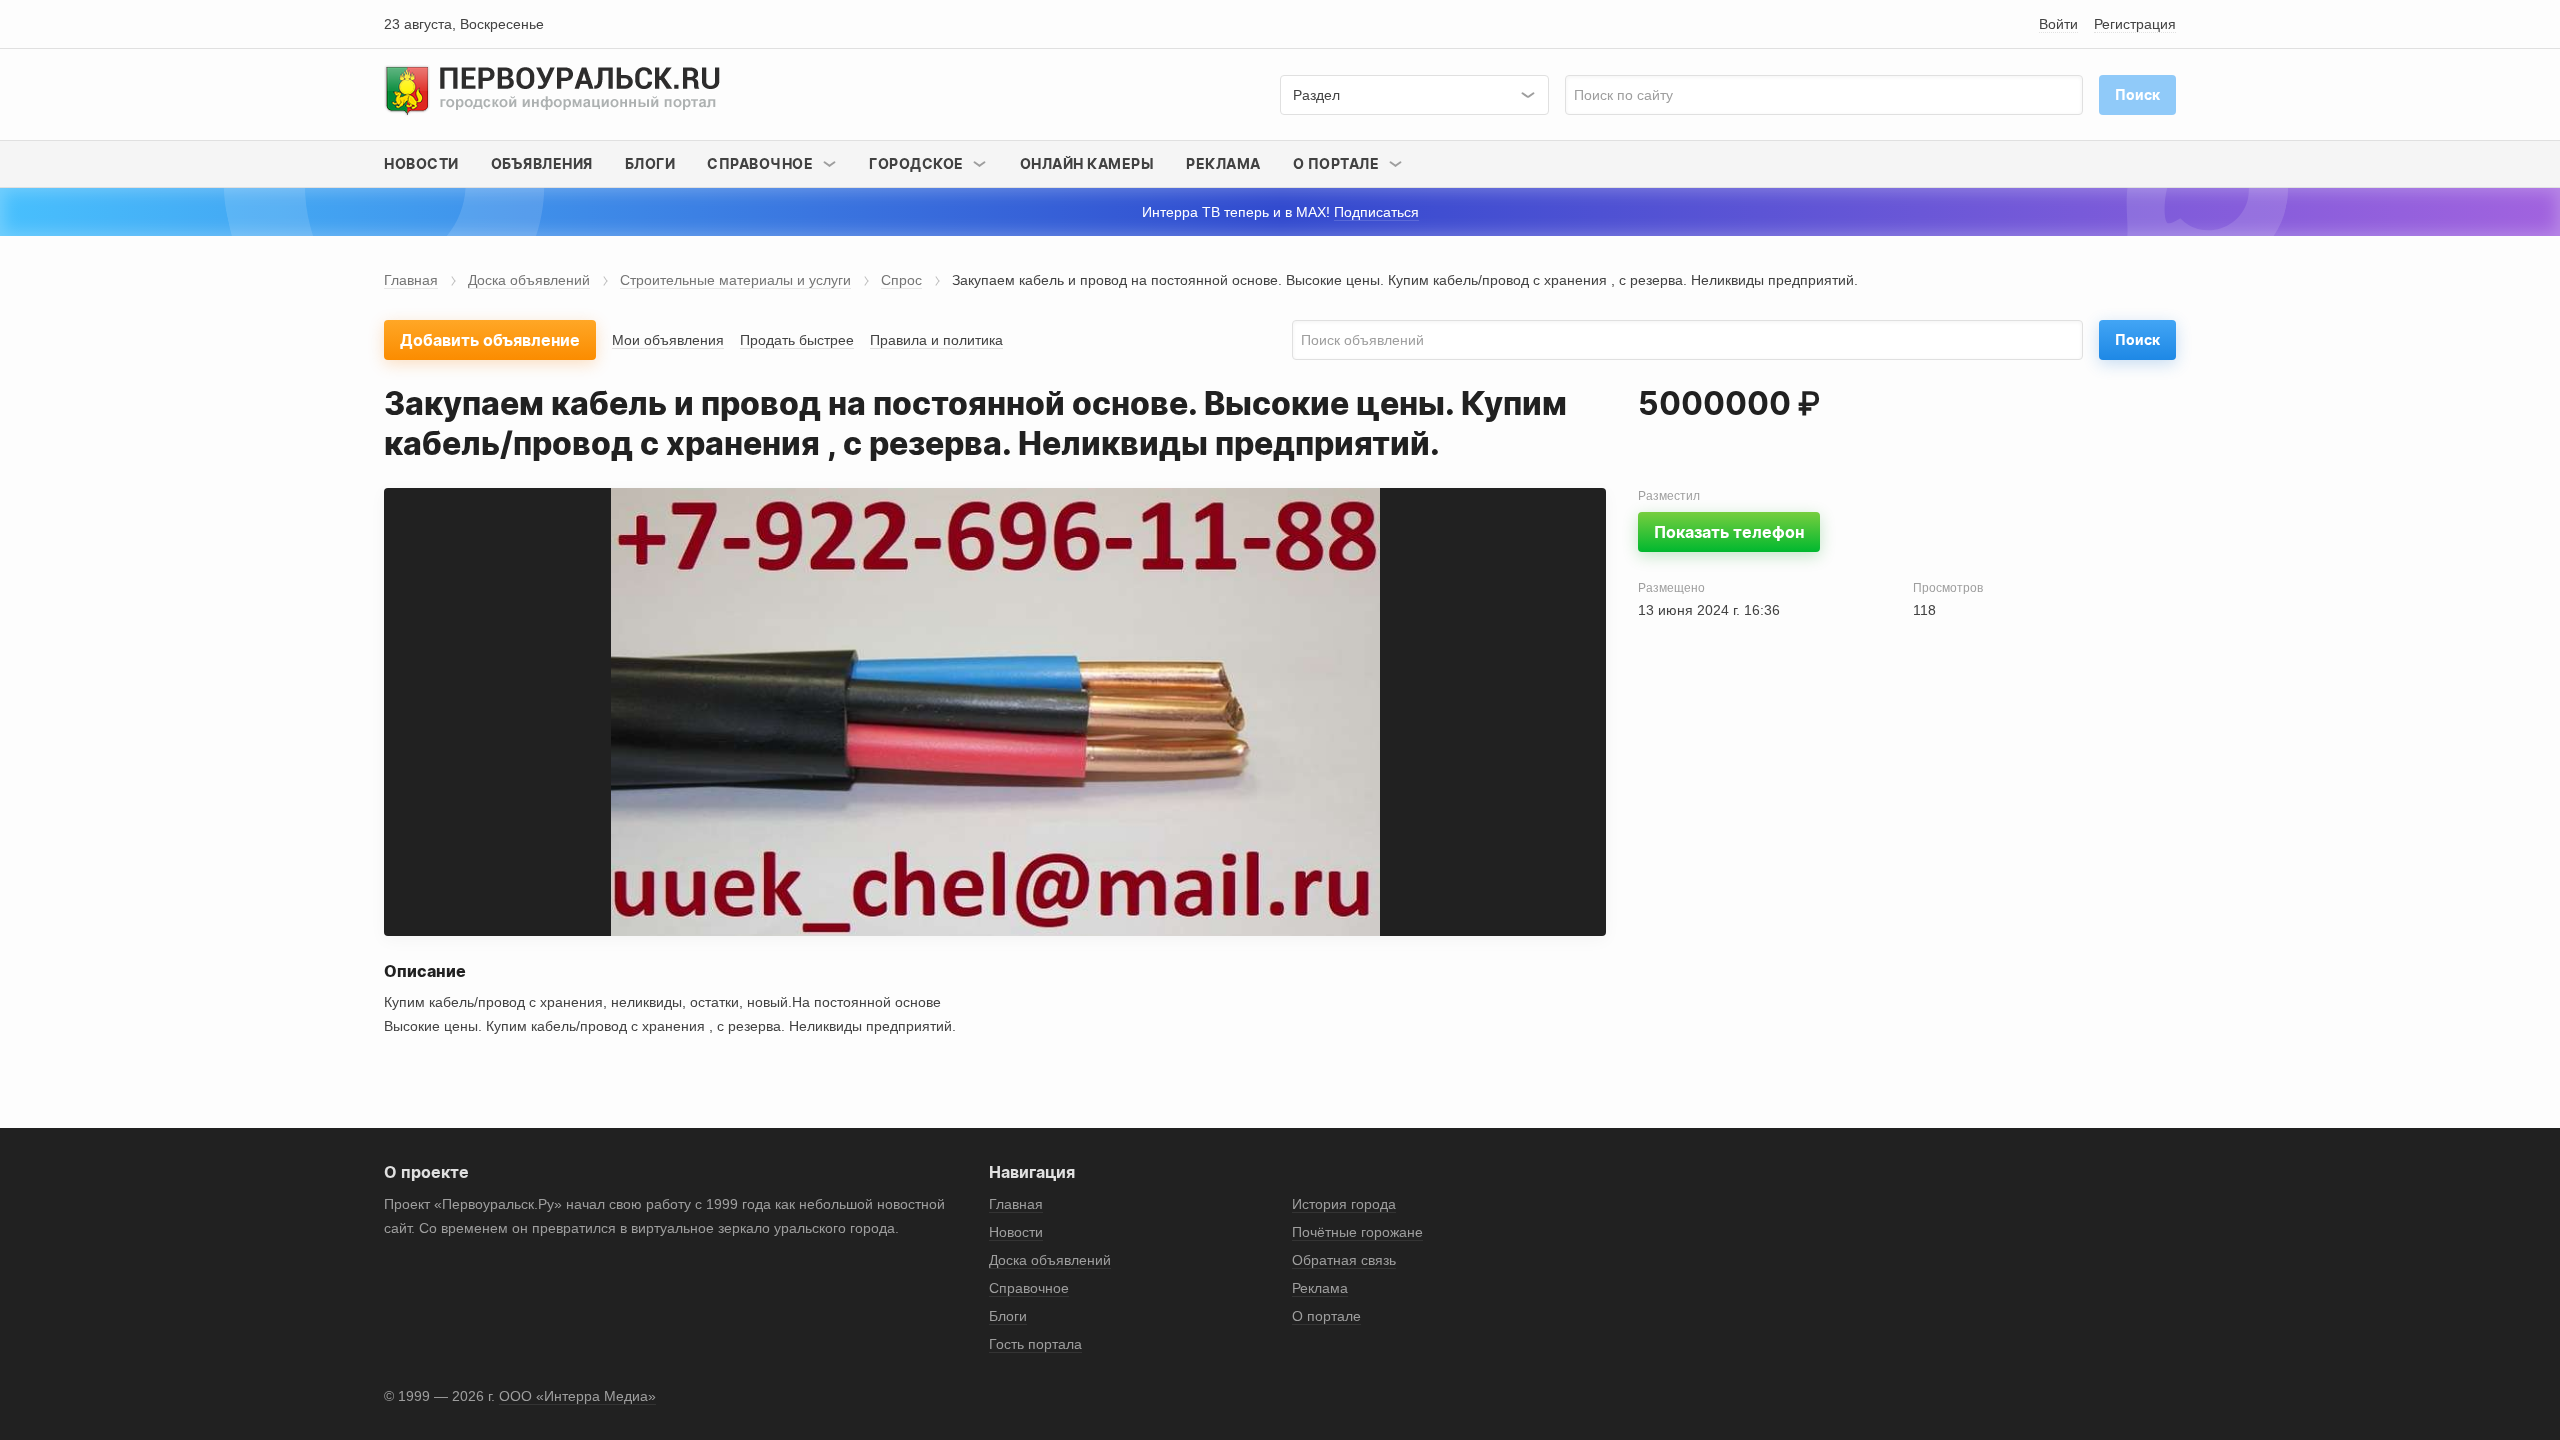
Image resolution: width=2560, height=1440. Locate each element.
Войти (2058, 24)
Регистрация (2135, 24)
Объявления (542, 163)
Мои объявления (668, 340)
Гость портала (1035, 1344)
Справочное (1029, 1288)
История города (1344, 1204)
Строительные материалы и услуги (735, 280)
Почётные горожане (1357, 1232)
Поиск (2137, 339)
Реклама (1223, 163)
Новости (421, 163)
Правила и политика (936, 340)
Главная (411, 280)
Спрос (901, 280)
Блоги (650, 163)
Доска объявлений (529, 280)
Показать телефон (1729, 532)
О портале (1326, 1316)
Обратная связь (1344, 1260)
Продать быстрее (797, 340)
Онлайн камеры (1087, 163)
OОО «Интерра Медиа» (577, 1396)
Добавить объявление (490, 340)
